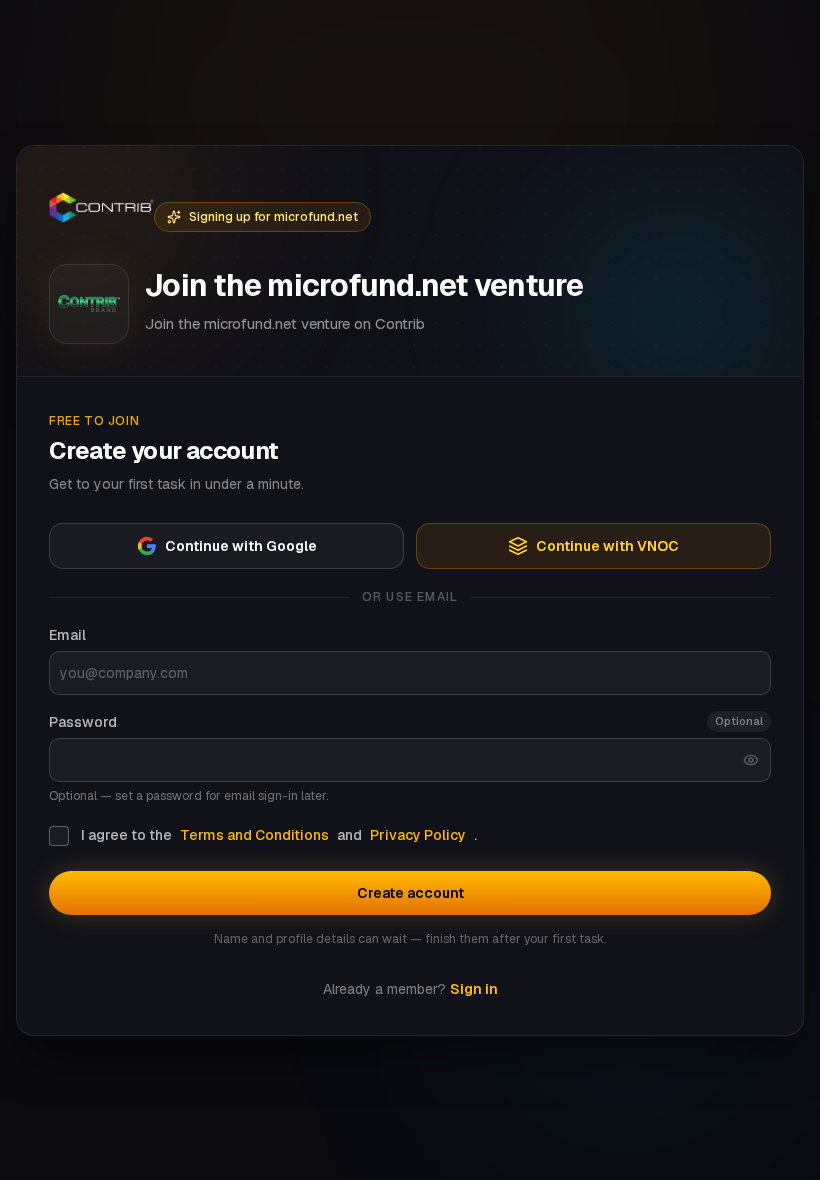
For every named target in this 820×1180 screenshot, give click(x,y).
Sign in (474, 989)
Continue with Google (241, 546)
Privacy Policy (418, 835)
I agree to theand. (279, 835)
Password (83, 722)
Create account (410, 893)
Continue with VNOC (607, 546)
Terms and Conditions (254, 835)
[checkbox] (59, 836)
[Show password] (751, 760)
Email (67, 635)
